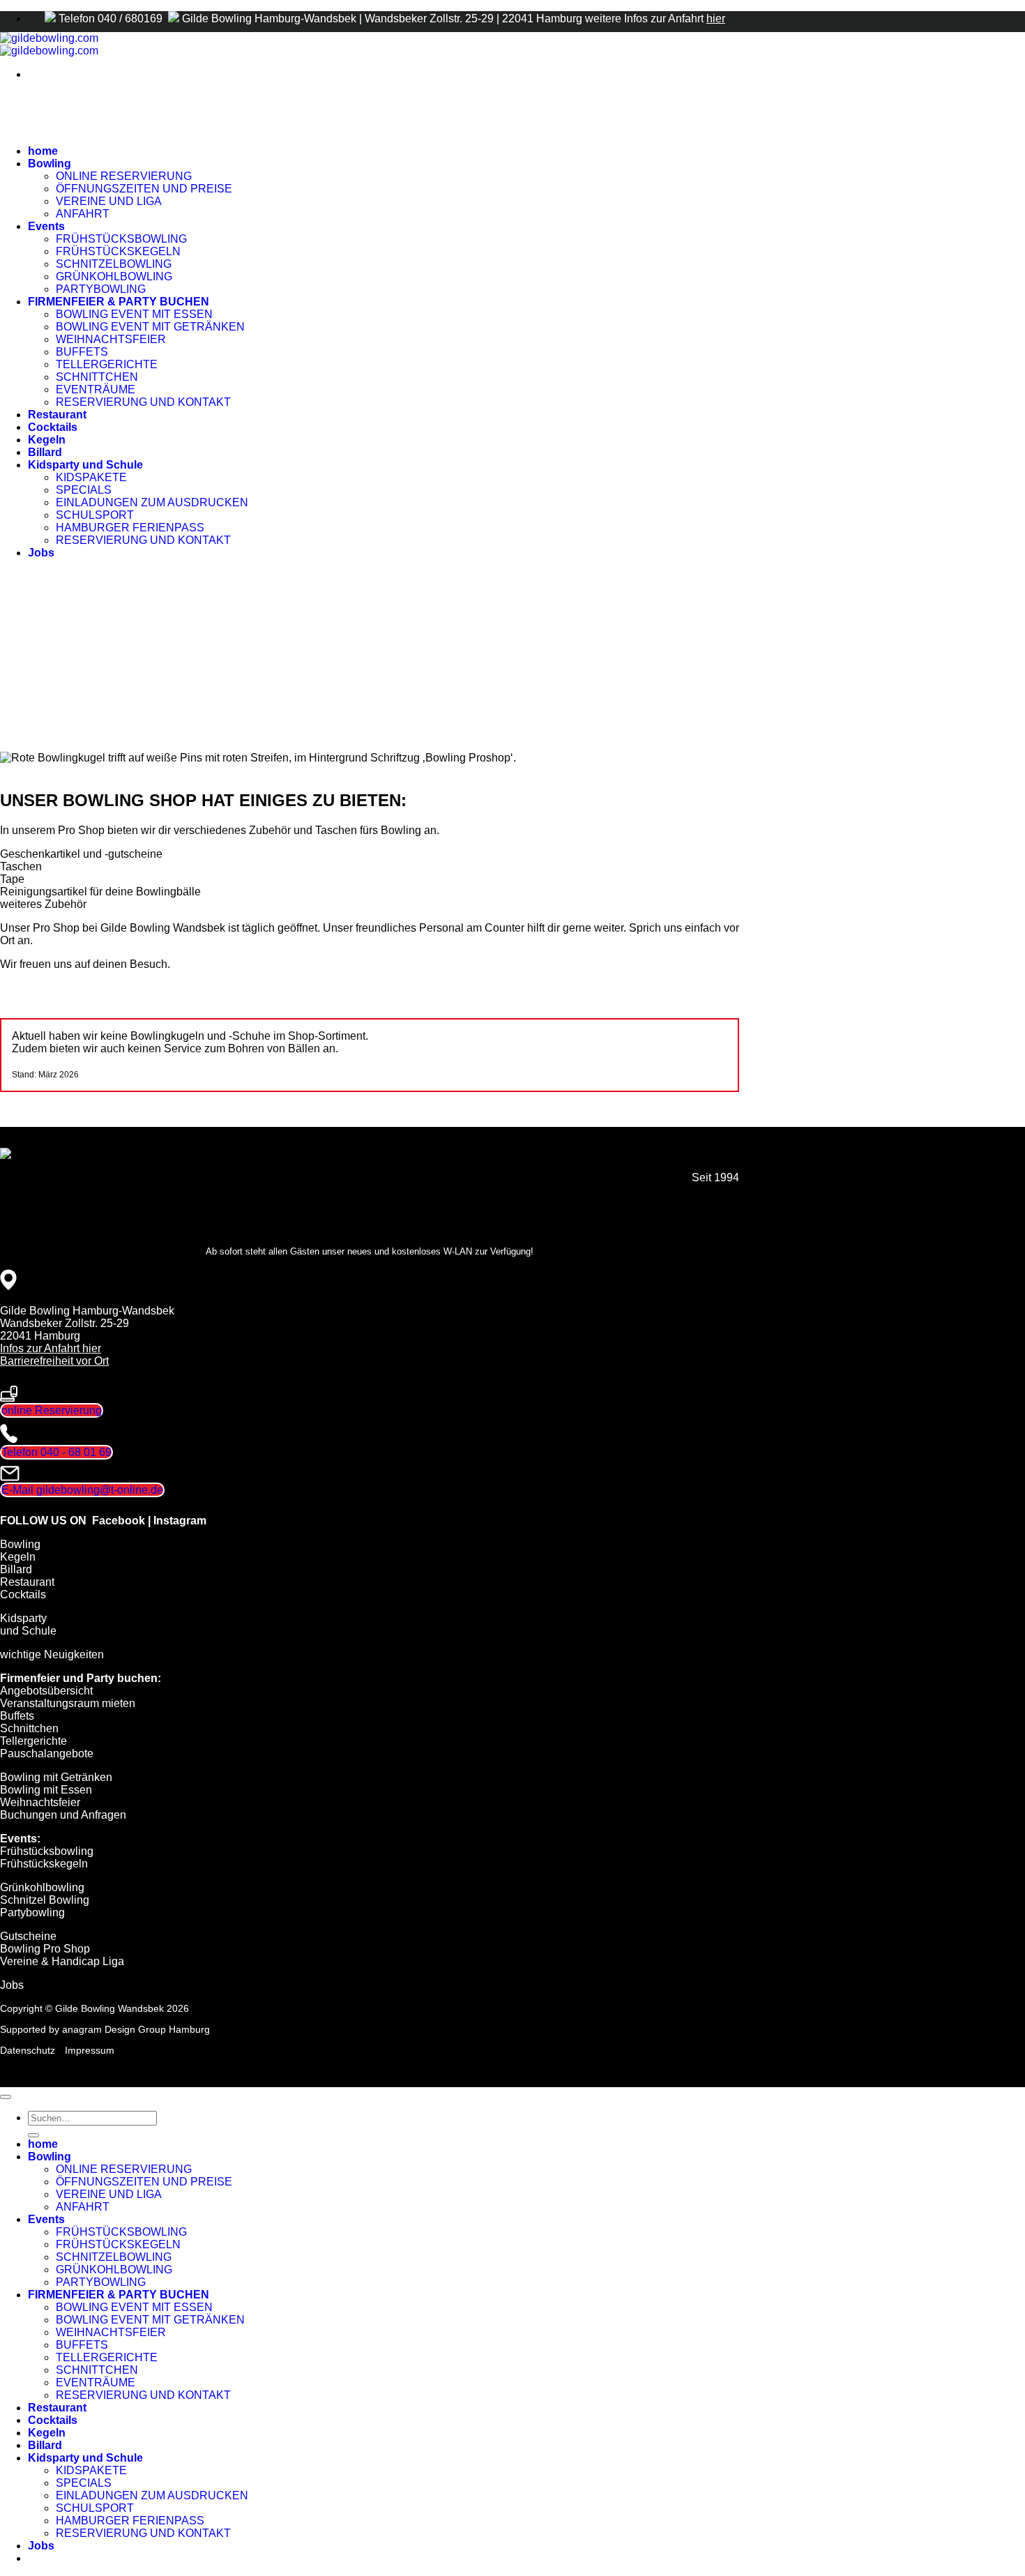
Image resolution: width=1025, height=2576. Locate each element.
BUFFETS (82, 352)
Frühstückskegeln (44, 1864)
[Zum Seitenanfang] (6, 2097)
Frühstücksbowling (47, 1851)
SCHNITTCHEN (97, 377)
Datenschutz (28, 2050)
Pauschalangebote (47, 1753)
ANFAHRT (83, 214)
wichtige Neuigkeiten (52, 1654)
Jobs (41, 553)
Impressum (90, 2050)
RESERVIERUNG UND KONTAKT (143, 402)
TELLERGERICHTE (107, 364)
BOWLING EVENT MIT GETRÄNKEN (150, 327)
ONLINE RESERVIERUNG (124, 176)
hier (716, 18)
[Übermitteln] (33, 2135)
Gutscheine (28, 1936)
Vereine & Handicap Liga (62, 1961)
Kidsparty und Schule (85, 465)
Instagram (180, 1521)
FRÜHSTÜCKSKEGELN (118, 251)
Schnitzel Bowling (45, 1900)
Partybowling (32, 1912)
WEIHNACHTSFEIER (111, 339)
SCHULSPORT (95, 515)
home (43, 151)
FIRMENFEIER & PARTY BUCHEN (119, 302)
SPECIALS (84, 490)
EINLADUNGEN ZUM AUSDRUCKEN (152, 502)
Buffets (17, 1716)
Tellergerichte (33, 1741)
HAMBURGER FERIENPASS (130, 528)
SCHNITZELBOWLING (114, 264)
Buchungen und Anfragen (63, 1815)
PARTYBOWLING (101, 289)
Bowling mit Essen (46, 1790)
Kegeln (47, 440)
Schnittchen (29, 1728)
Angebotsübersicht (46, 1691)
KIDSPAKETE (91, 477)
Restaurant (57, 415)
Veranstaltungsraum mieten (68, 1703)
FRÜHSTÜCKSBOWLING (121, 239)
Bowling (50, 164)
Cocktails (53, 427)
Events (46, 226)
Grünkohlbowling (42, 1887)
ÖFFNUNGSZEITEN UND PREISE (144, 189)
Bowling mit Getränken (56, 1777)
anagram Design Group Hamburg (136, 2029)
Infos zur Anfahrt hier (51, 1348)
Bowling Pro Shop (45, 1949)
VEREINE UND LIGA (109, 201)
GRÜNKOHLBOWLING (114, 276)
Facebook (119, 1521)
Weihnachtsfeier (40, 1802)
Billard (45, 452)
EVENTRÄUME (96, 389)
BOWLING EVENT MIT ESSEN (134, 314)
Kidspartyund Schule (28, 1624)
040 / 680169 (131, 18)
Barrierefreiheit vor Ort (54, 1361)
